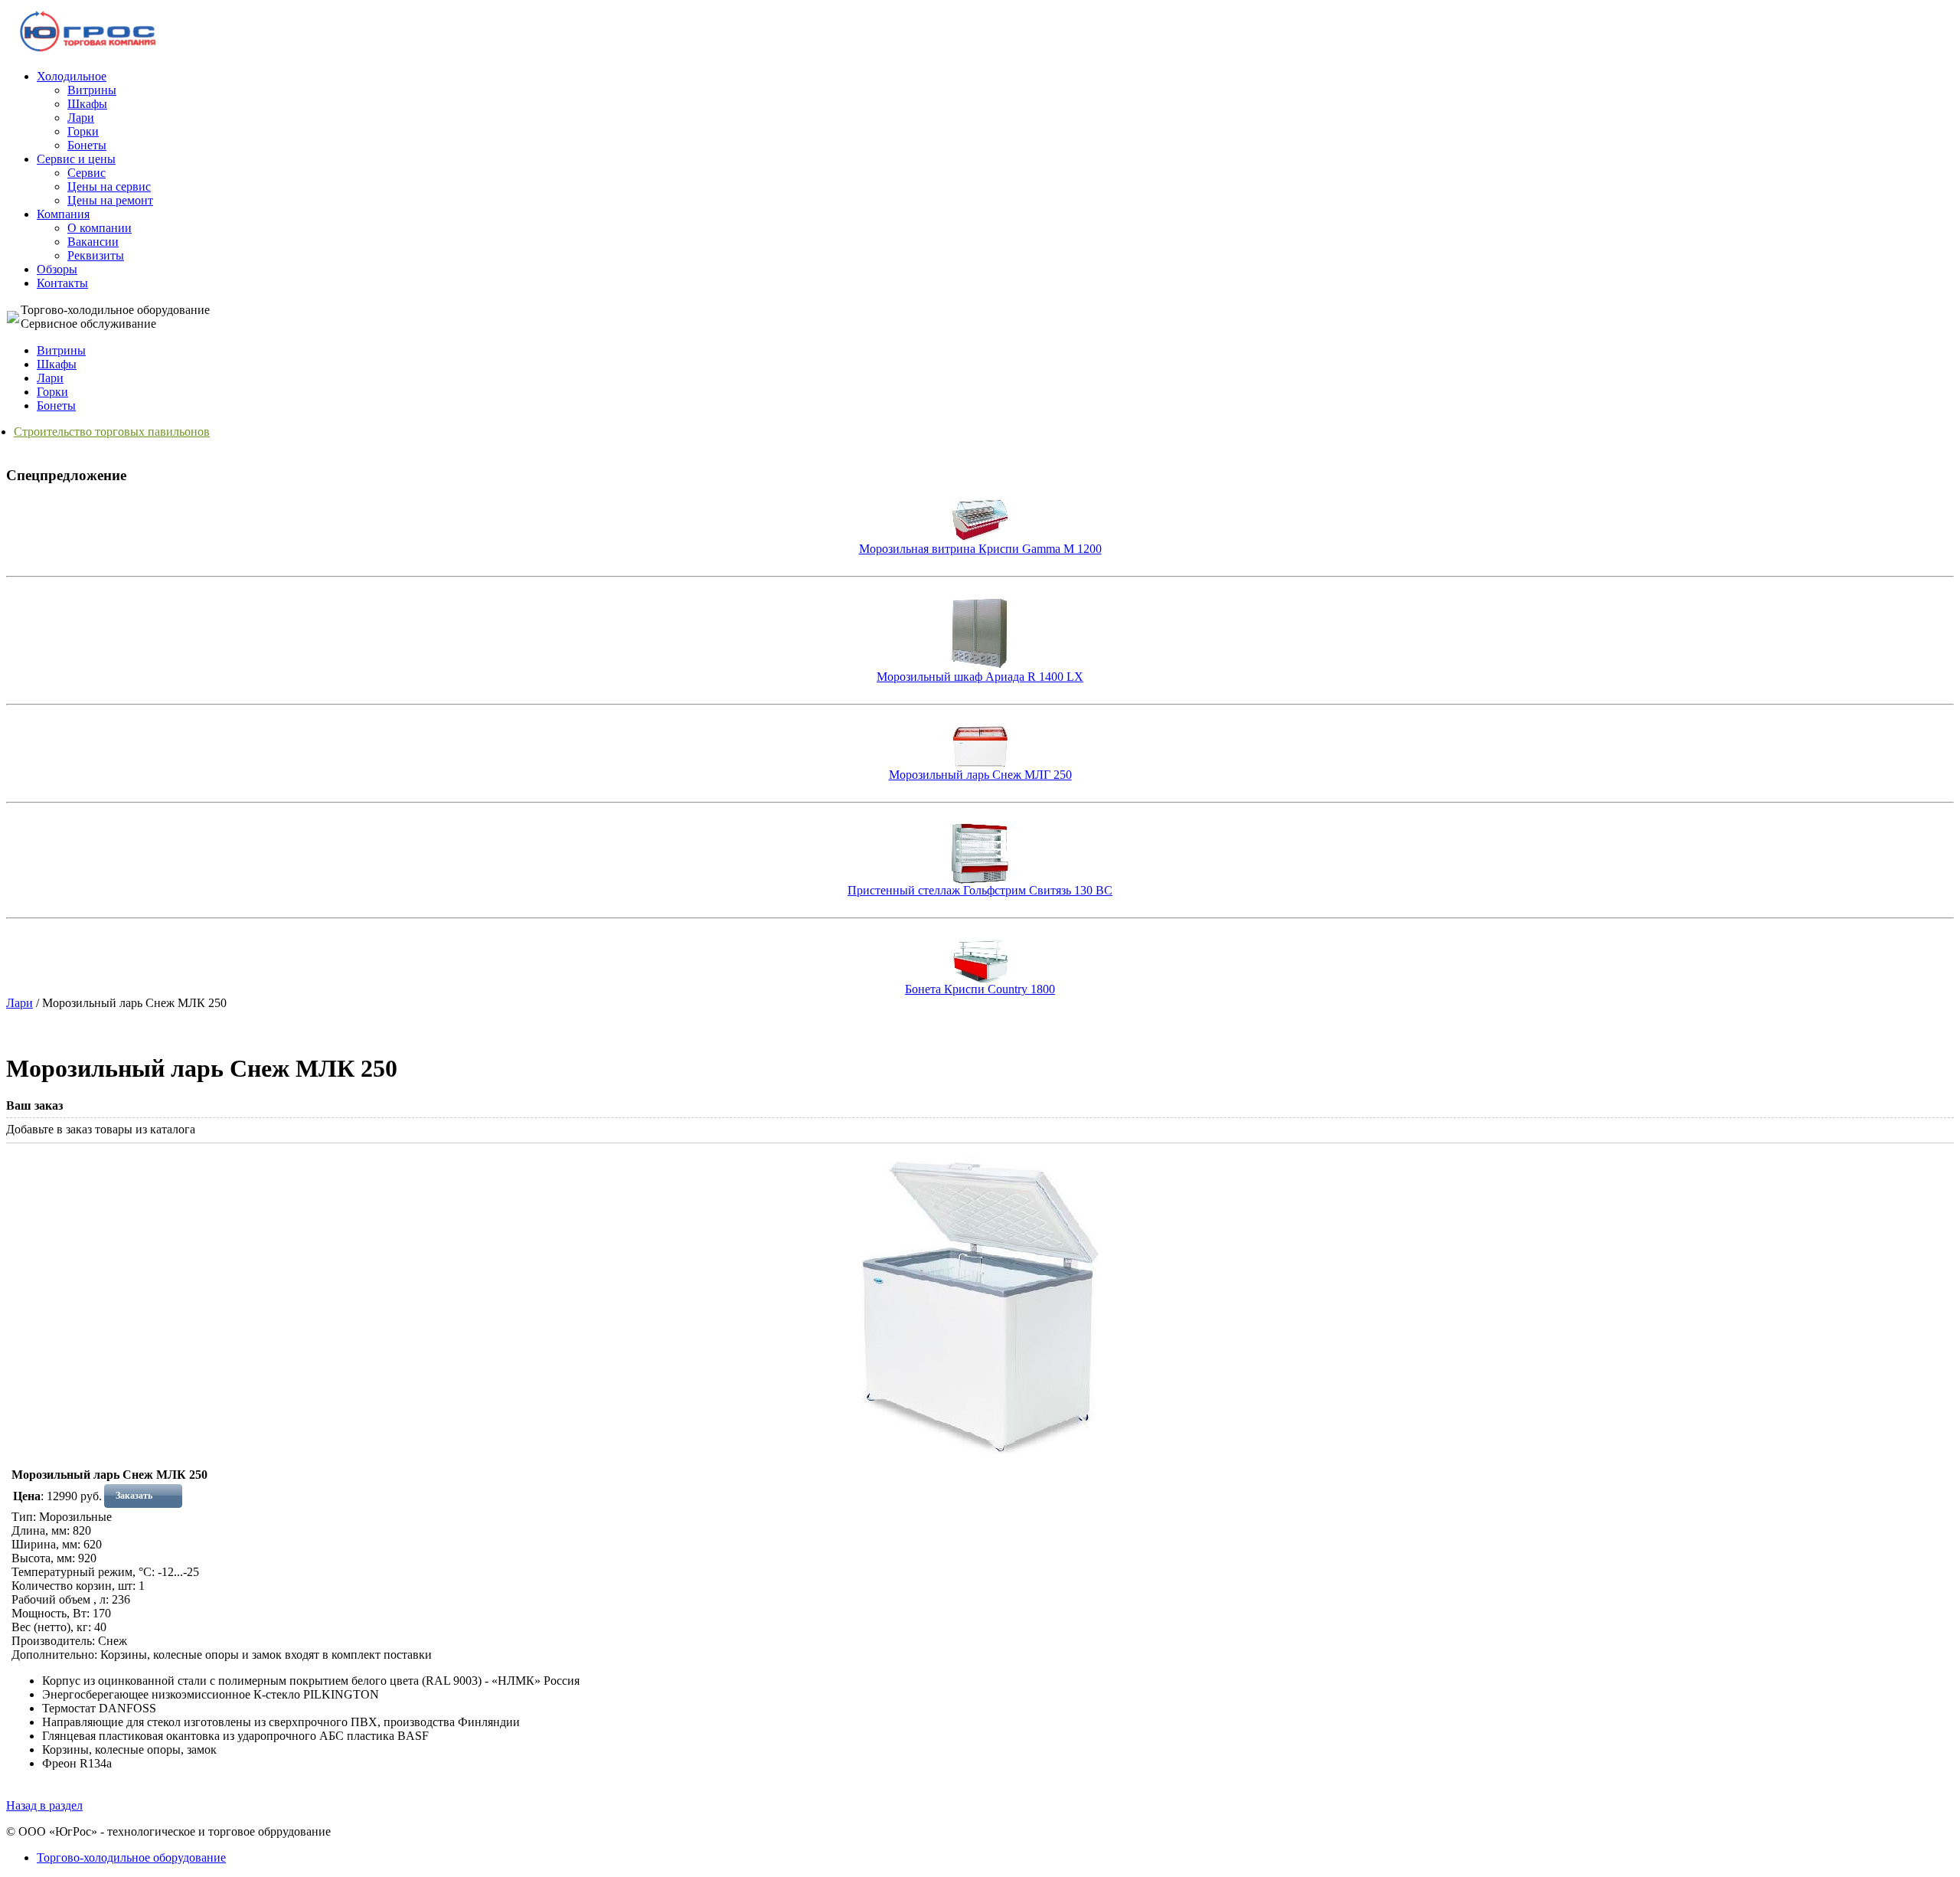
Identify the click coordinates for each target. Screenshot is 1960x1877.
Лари (81, 118)
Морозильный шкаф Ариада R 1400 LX (980, 677)
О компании (100, 228)
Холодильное (72, 76)
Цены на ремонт (110, 200)
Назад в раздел (44, 1805)
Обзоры (57, 269)
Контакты (62, 283)
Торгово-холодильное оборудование (131, 1857)
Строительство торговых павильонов (112, 432)
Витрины (92, 90)
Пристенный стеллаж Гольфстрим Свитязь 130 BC (980, 890)
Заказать (134, 1496)
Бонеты (87, 145)
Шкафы (87, 104)
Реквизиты (96, 255)
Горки (83, 131)
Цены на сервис (109, 186)
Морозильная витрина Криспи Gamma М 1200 (980, 549)
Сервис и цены (76, 159)
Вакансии (93, 242)
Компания (63, 214)
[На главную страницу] (88, 51)
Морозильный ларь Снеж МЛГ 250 (980, 775)
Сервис (87, 173)
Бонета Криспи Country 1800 (980, 989)
